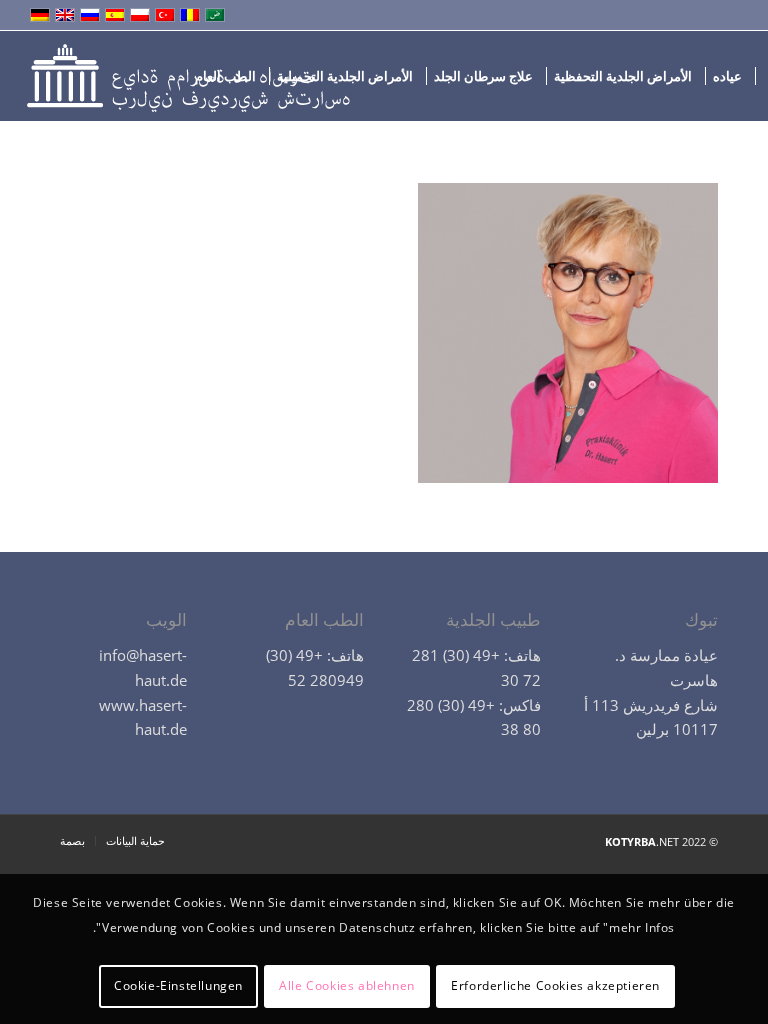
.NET (642, 841)
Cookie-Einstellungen (178, 985)
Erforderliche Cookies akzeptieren (555, 985)
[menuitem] (728, 76)
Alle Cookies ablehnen (347, 985)
